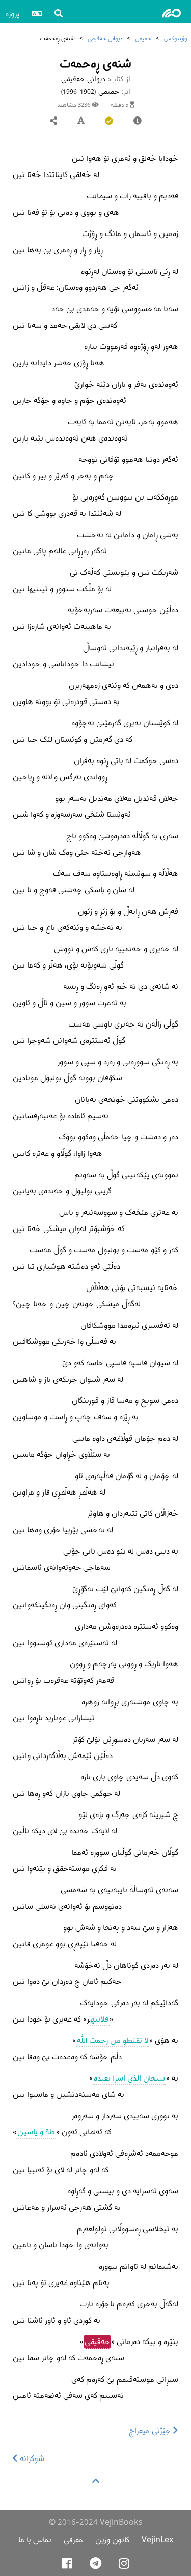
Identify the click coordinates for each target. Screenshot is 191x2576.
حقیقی (143, 38)
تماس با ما (35, 2540)
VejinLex (157, 2540)
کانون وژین (112, 2540)
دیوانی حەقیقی (105, 38)
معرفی (73, 2540)
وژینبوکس (175, 38)
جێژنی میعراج (151, 2430)
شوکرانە (31, 2458)
